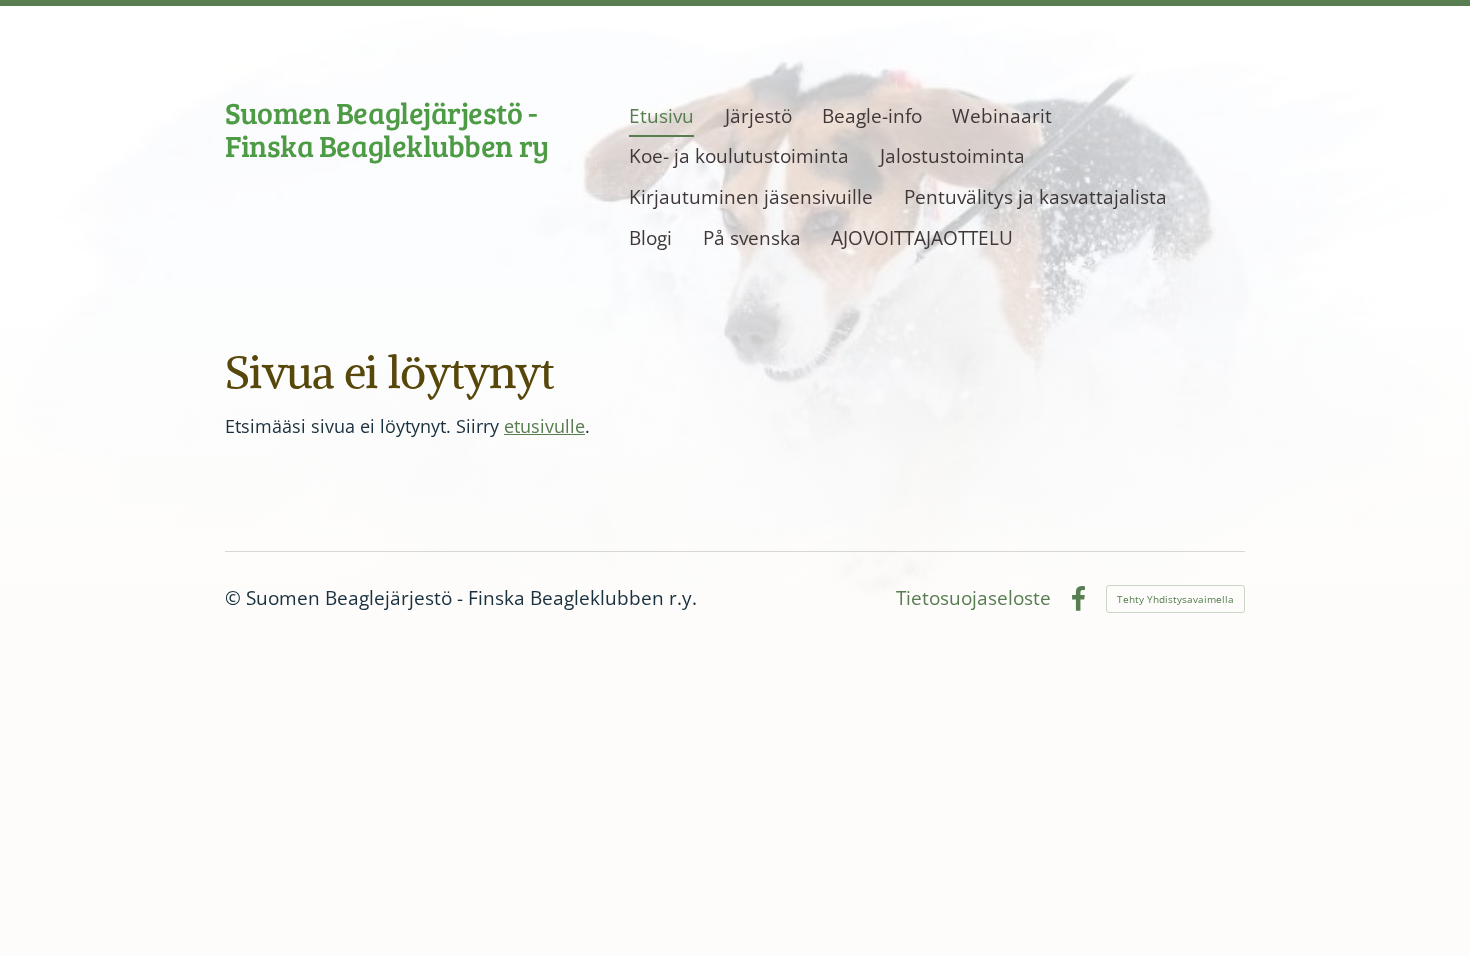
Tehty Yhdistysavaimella (1175, 599)
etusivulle (544, 426)
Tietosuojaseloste (973, 598)
